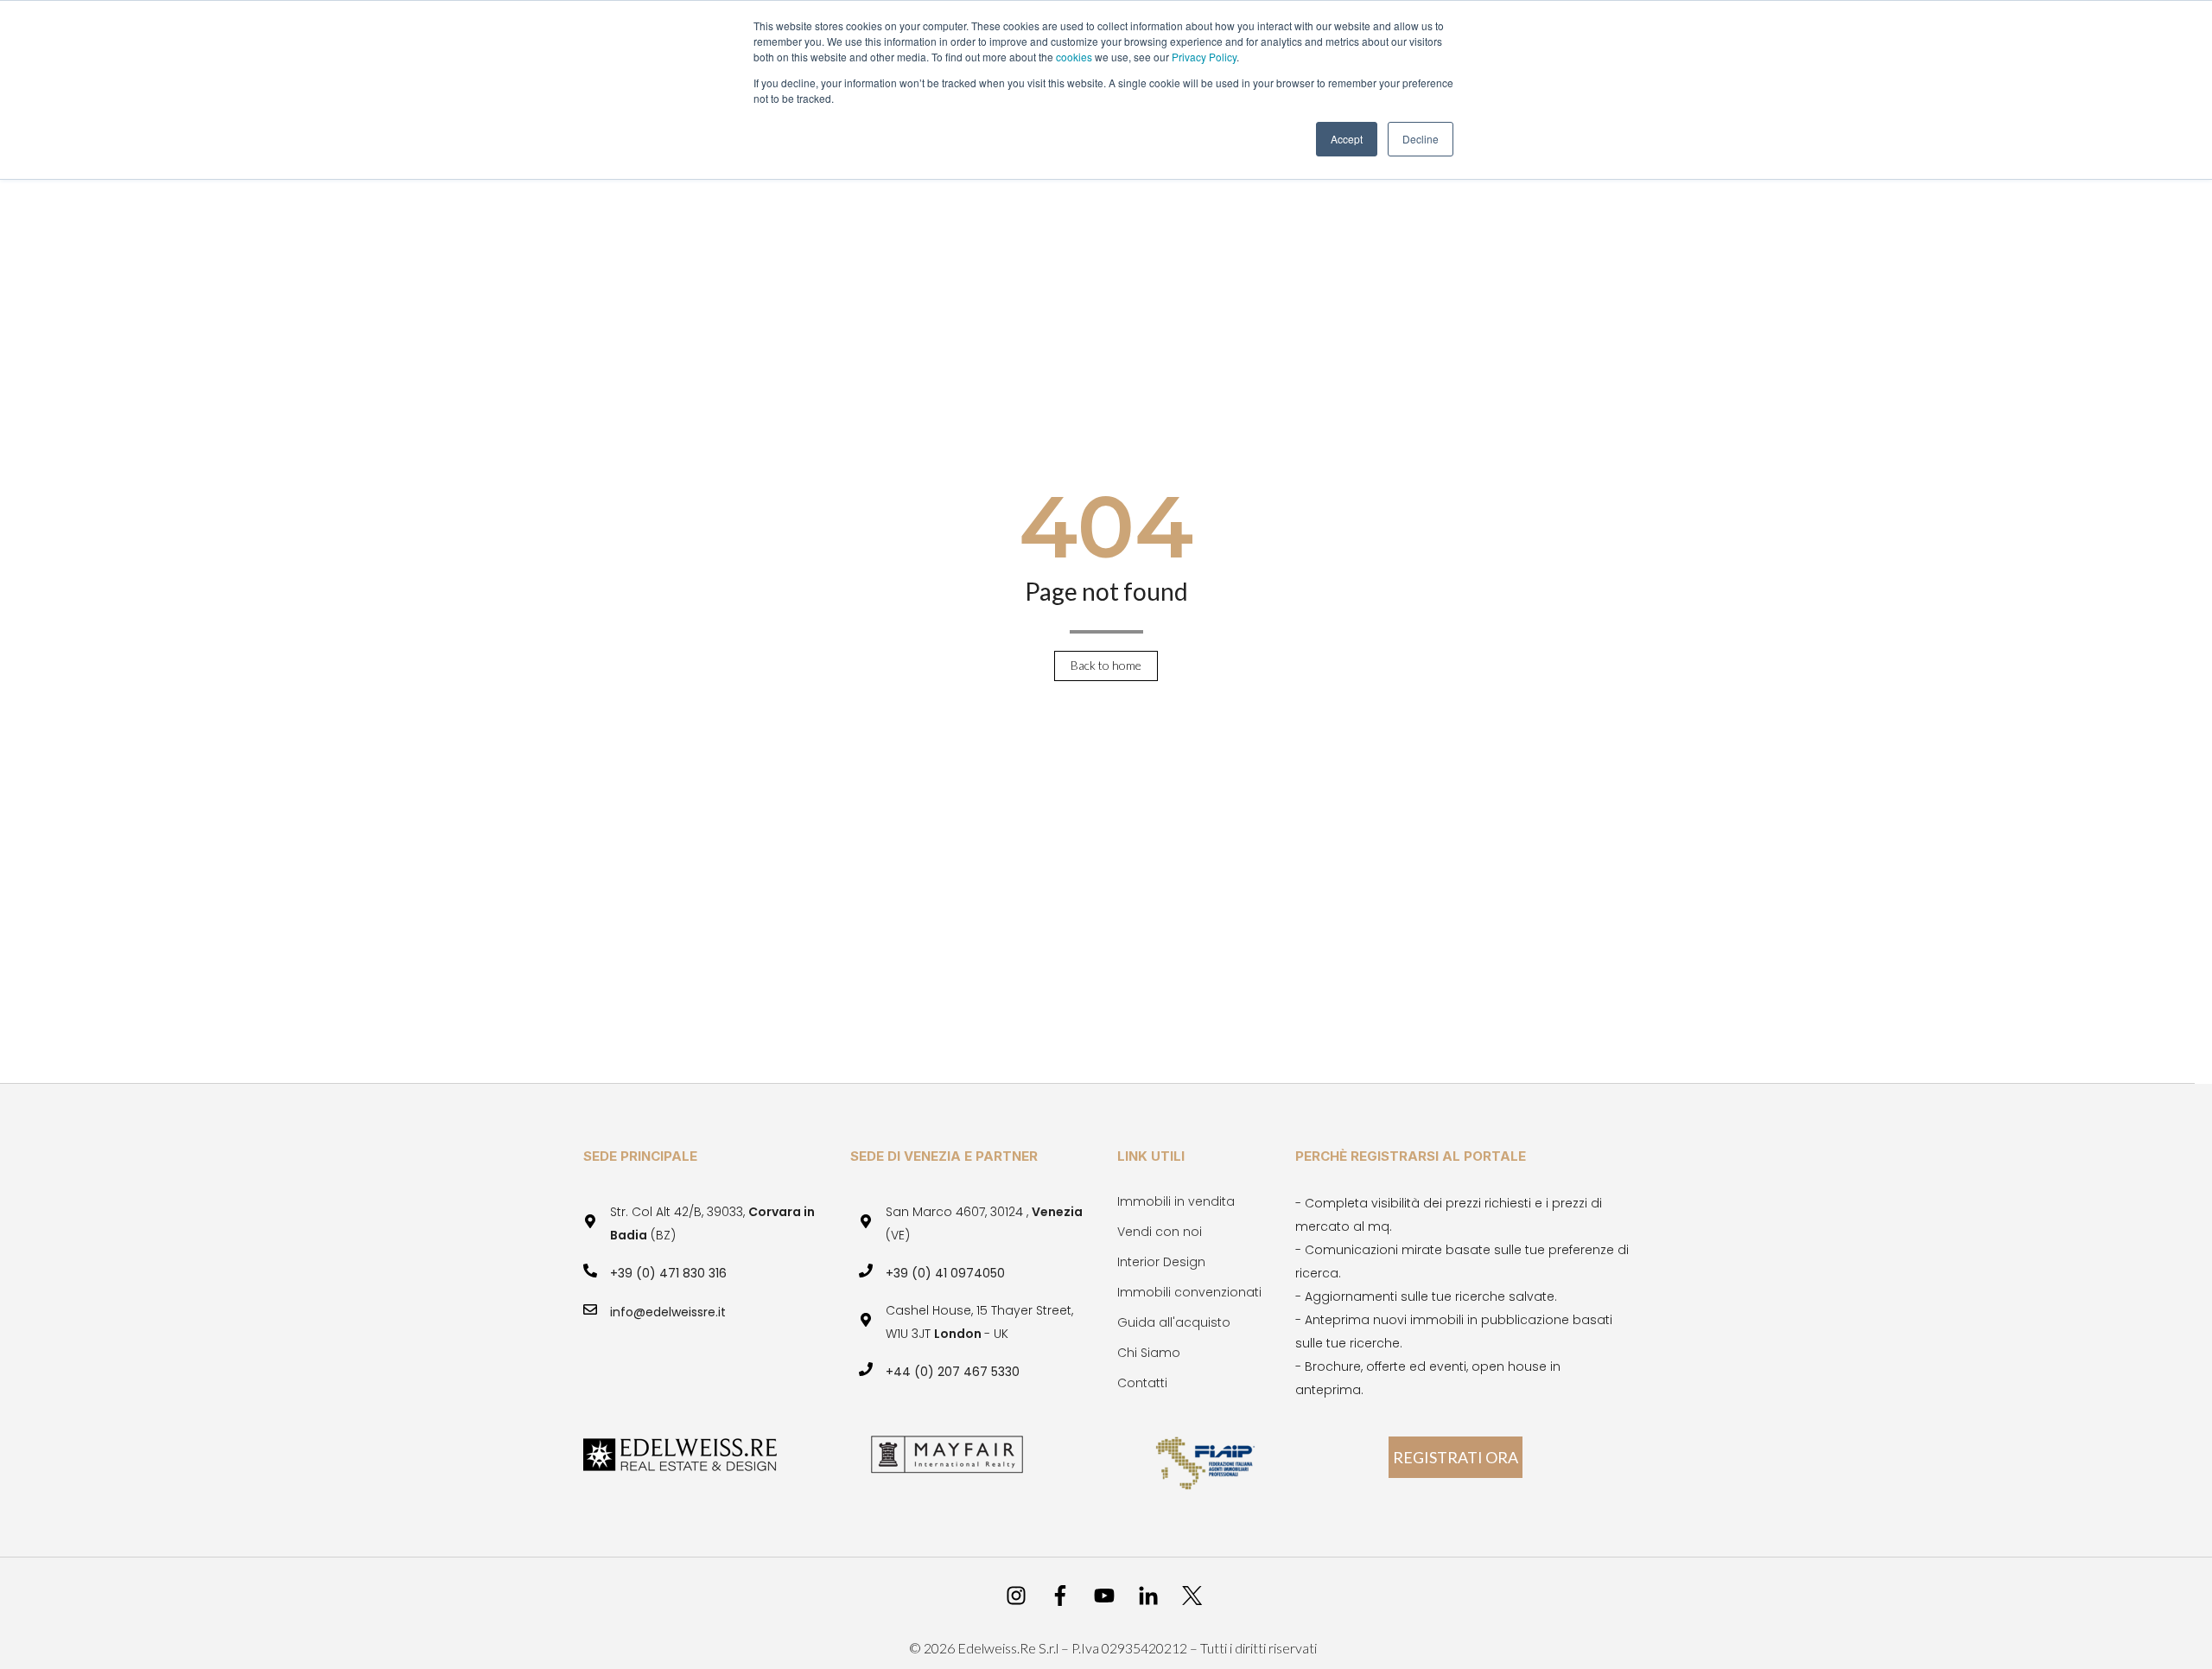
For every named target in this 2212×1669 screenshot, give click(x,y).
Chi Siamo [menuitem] (1149, 1353)
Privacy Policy (1204, 57)
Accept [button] (1347, 139)
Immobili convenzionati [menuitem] (1189, 1292)
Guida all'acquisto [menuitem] (1174, 1322)
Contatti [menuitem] (1142, 1383)
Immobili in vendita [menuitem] (1176, 1201)
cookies (1075, 57)
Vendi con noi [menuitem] (1160, 1232)
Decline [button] (1421, 139)
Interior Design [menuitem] (1161, 1262)
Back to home (1106, 665)
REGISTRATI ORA (1456, 1457)
